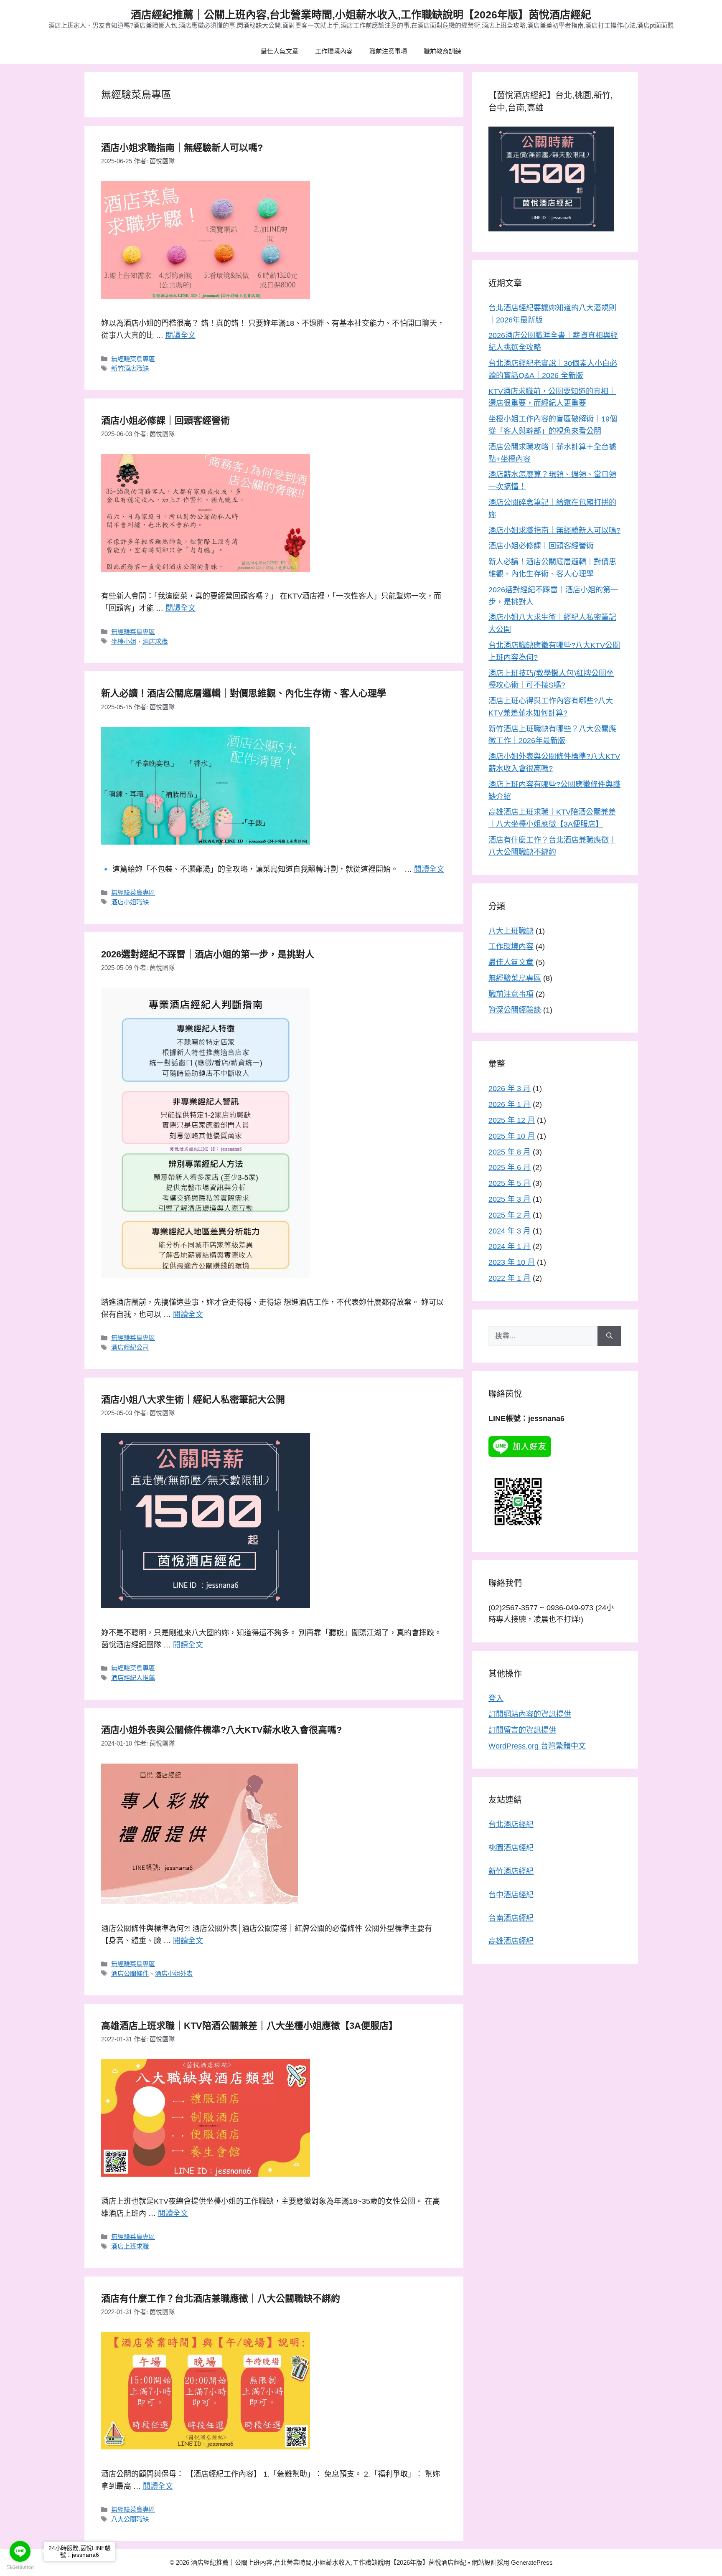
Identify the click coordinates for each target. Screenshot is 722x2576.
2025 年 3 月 (510, 1199)
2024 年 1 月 (510, 1246)
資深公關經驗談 (515, 1010)
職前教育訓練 (442, 51)
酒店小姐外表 (174, 1973)
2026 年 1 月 (510, 1104)
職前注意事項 (388, 51)
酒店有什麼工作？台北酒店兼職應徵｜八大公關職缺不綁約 (221, 2298)
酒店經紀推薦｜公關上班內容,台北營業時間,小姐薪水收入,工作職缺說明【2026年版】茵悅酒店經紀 (361, 15)
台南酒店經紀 (511, 1918)
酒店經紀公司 (130, 1347)
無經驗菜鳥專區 (133, 359)
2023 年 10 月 (512, 1262)
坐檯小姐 (124, 641)
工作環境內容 (334, 51)
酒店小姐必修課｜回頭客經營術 (165, 420)
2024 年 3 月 (510, 1231)
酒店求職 (155, 641)
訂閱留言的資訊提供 (522, 1730)
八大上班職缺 (511, 931)
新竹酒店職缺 (130, 368)
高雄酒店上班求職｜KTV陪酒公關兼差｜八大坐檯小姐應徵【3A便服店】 (249, 2026)
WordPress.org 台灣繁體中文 (537, 1746)
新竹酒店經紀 (511, 1871)
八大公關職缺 (130, 2519)
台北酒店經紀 (511, 1825)
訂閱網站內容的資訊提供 (530, 1714)
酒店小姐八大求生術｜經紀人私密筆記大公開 (193, 1400)
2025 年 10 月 (512, 1136)
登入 (496, 1698)
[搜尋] (609, 1336)
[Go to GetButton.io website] (20, 2567)
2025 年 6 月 (510, 1167)
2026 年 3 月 (510, 1089)
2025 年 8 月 (510, 1152)
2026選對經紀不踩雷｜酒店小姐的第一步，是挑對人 (208, 954)
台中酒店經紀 (511, 1895)
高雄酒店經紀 (511, 1941)
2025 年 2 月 (510, 1215)
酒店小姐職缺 (130, 902)
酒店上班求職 (130, 2246)
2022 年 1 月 (510, 1278)
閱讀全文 (180, 335)
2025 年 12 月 (512, 1120)
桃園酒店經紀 (511, 1848)
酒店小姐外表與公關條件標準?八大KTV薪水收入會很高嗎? (221, 1730)
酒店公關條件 (130, 1973)
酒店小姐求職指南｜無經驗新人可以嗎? (182, 148)
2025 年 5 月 (510, 1183)
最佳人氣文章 (280, 51)
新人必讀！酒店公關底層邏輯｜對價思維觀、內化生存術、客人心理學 (244, 693)
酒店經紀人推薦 (133, 1678)
